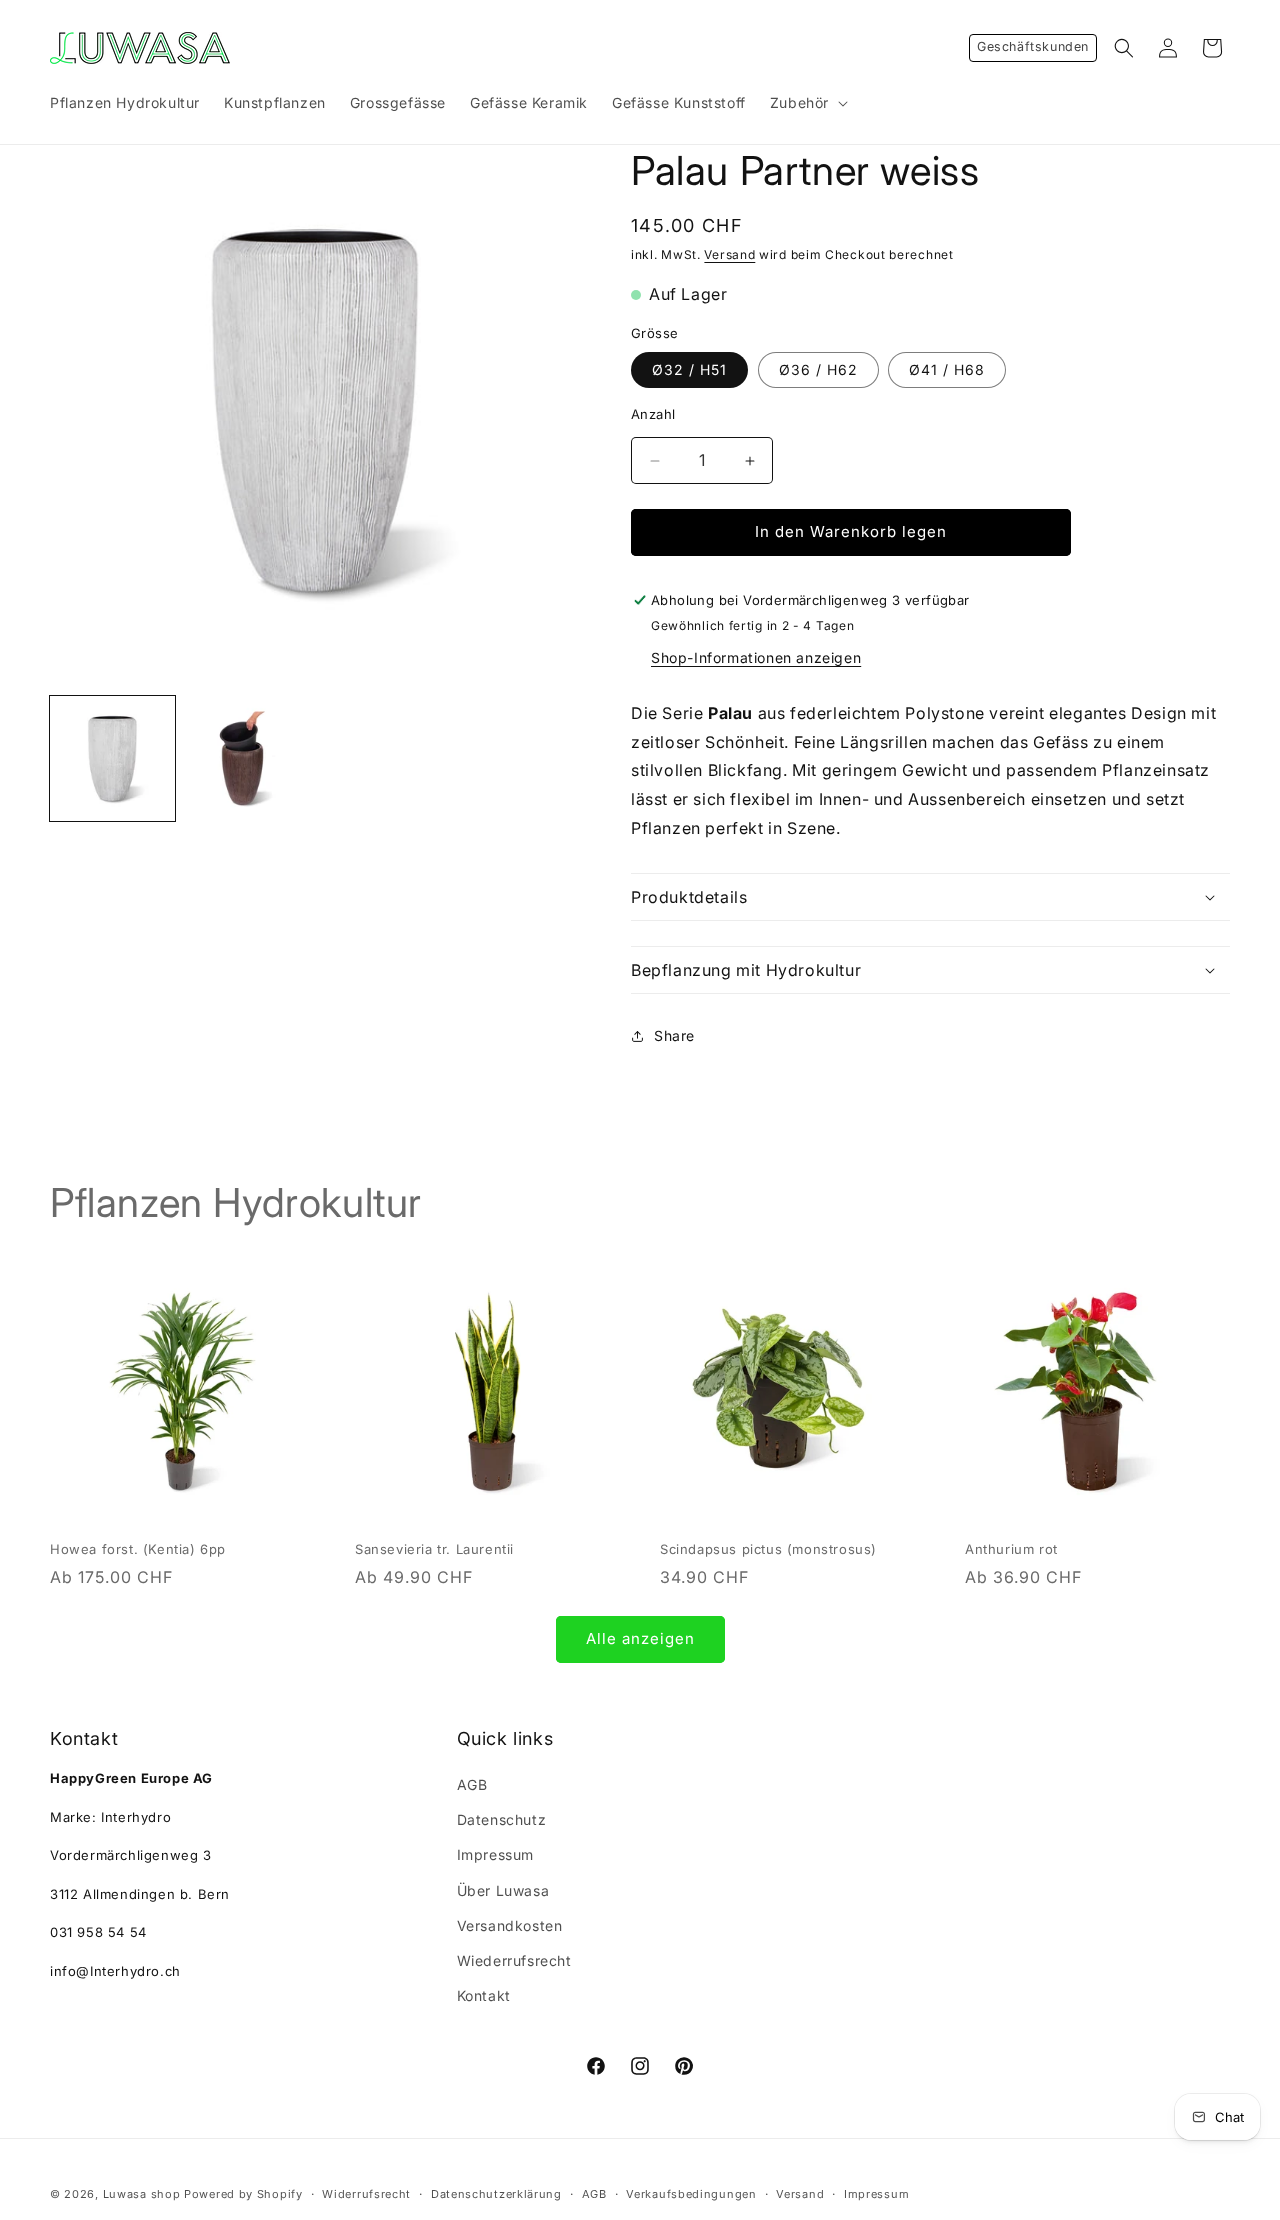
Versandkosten (510, 1925)
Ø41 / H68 (947, 370)
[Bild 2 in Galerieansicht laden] (247, 758)
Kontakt (484, 1995)
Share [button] (674, 1035)
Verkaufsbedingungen (691, 2193)
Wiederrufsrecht (514, 1960)
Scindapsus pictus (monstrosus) (768, 1549)
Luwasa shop (142, 2194)
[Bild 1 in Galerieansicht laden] (112, 758)
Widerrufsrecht (366, 2193)
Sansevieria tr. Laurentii (434, 1549)
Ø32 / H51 (689, 370)
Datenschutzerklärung (496, 2193)
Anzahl (653, 415)
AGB (472, 1784)
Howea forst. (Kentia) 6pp (138, 1549)
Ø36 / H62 (818, 370)
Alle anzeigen (640, 1638)
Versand (729, 254)
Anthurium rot (1011, 1549)
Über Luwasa (503, 1890)
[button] (807, 103)
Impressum (495, 1855)
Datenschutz (502, 1819)
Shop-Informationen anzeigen (756, 657)
